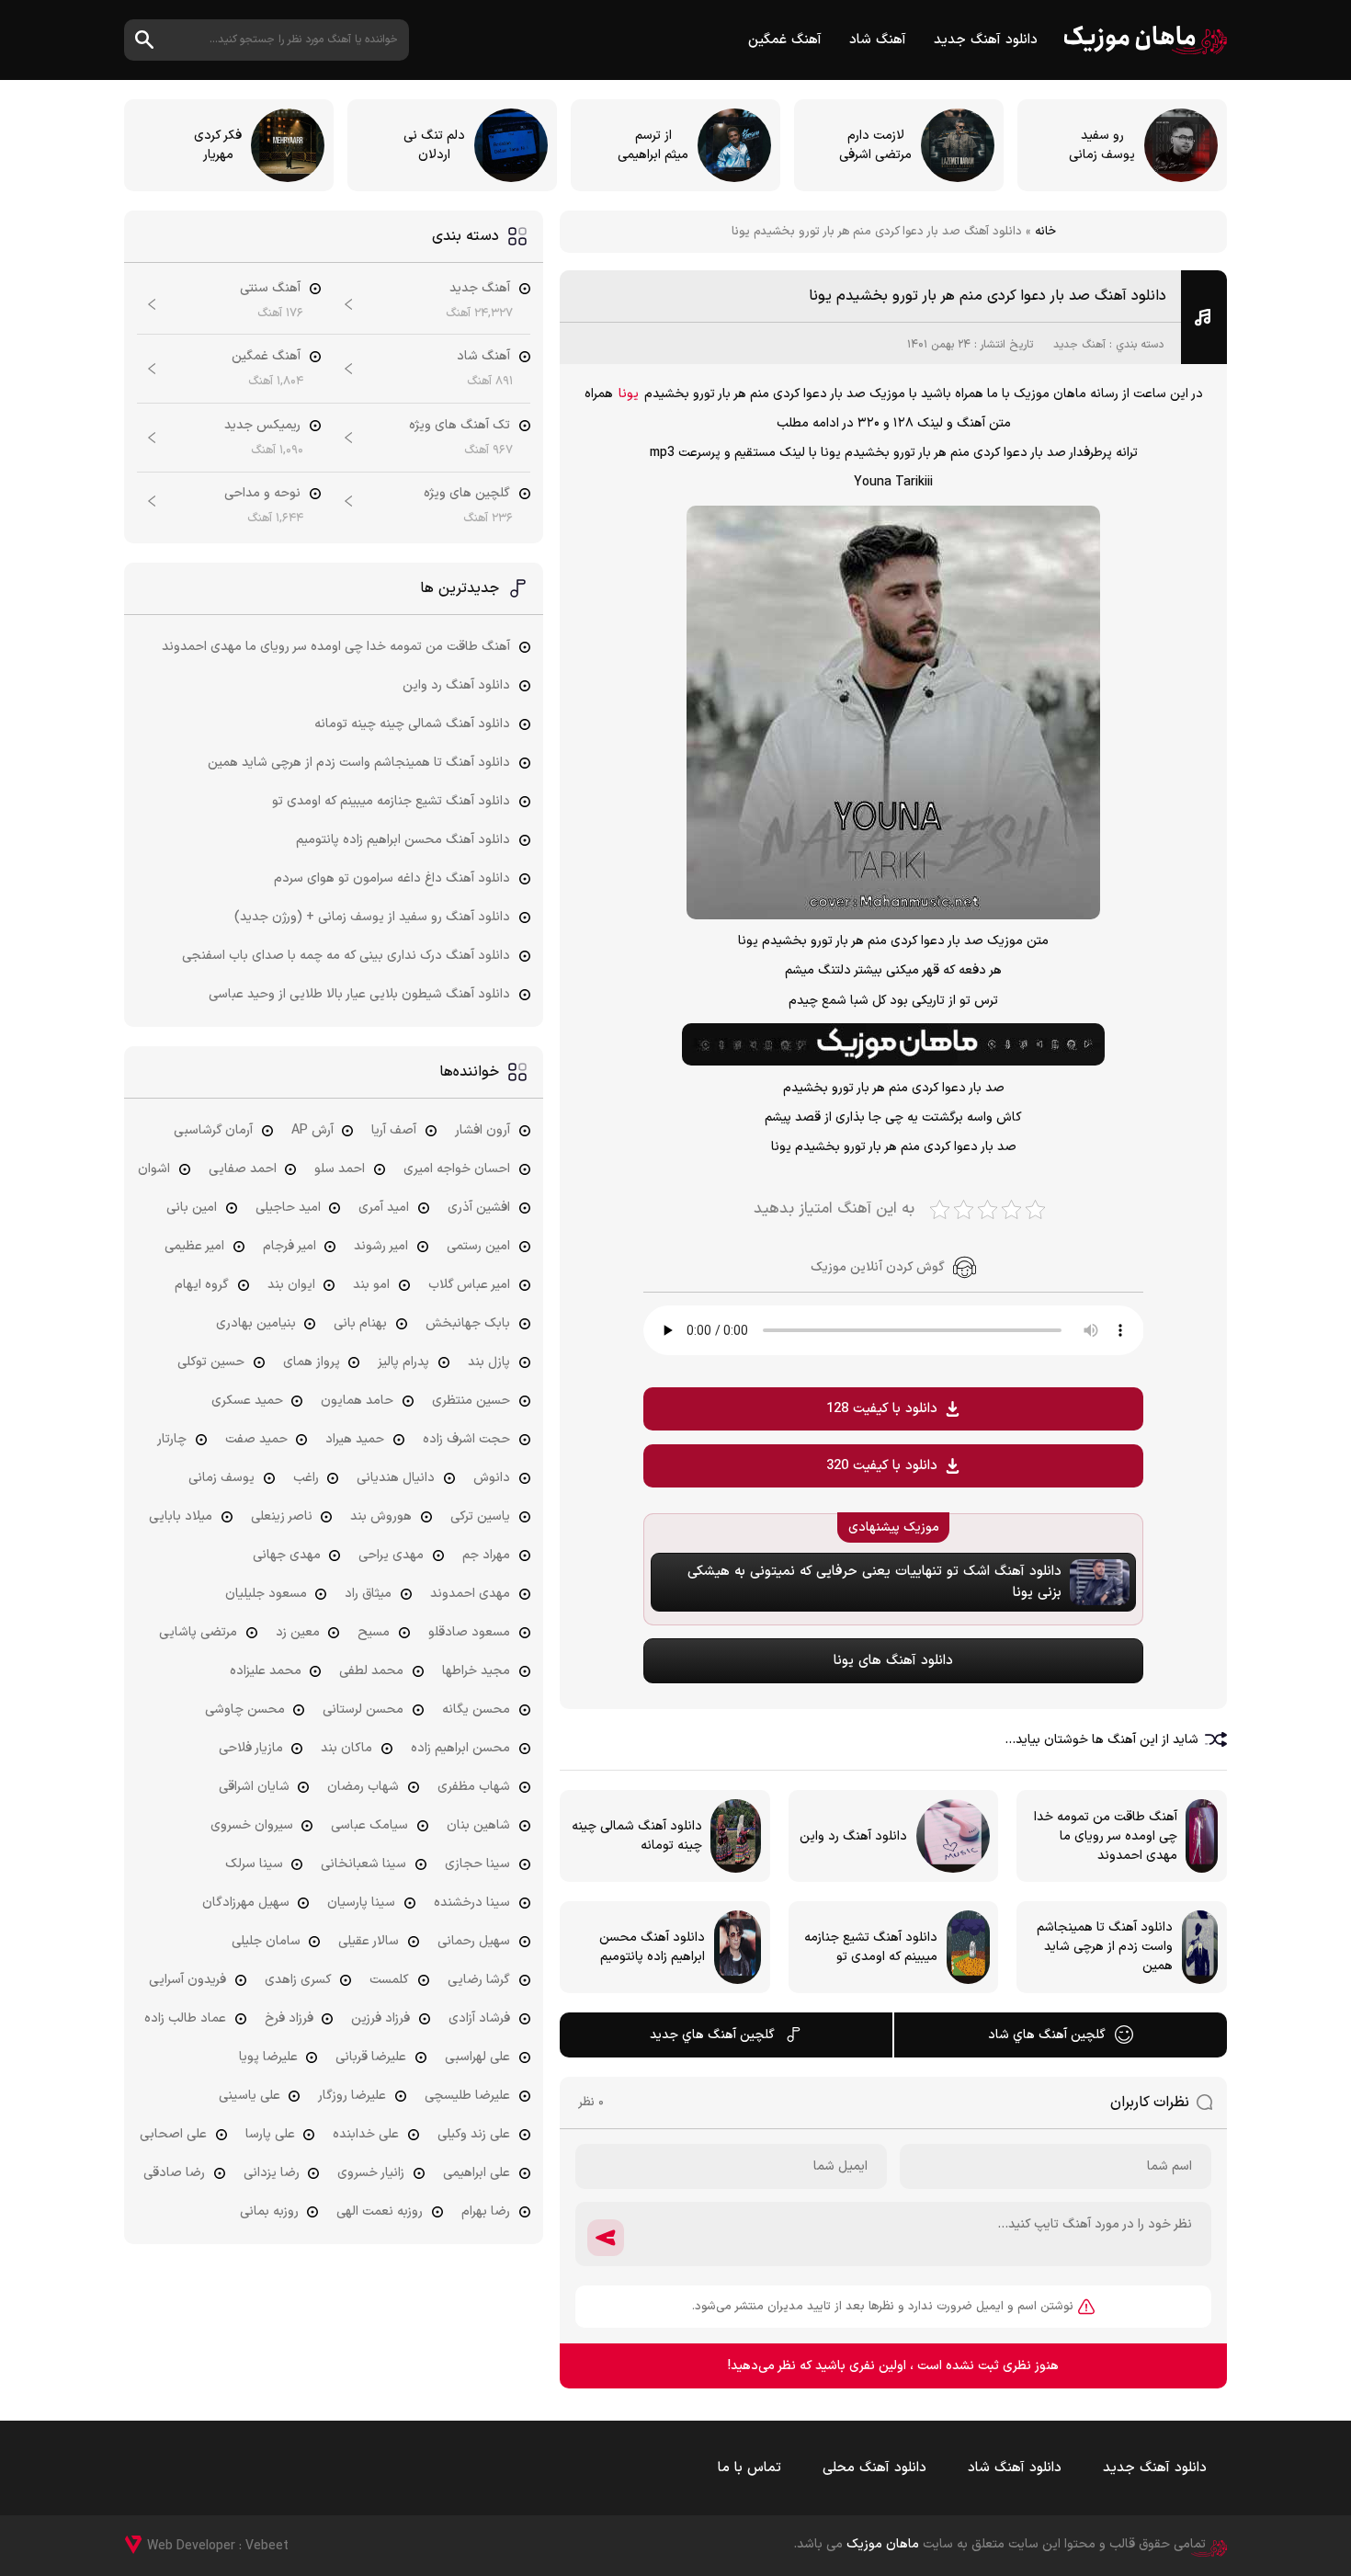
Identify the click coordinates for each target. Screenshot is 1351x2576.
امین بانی (192, 1208)
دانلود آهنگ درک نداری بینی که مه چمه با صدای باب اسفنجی (346, 956)
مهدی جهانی (287, 1555)
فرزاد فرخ (289, 2018)
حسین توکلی (211, 1362)
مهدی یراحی (391, 1555)
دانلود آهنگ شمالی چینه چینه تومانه (412, 724)
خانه (1045, 232)
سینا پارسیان (361, 1903)
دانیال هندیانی (396, 1478)
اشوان (154, 1169)
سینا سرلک (254, 1864)
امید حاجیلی (288, 1208)
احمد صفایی (243, 1169)
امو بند (371, 1285)
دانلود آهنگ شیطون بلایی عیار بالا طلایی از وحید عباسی (359, 994)
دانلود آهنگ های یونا (893, 1661)
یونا (629, 394)
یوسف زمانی (221, 1478)
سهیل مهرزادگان (246, 1903)
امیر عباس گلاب (469, 1285)
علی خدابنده (366, 2134)
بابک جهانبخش (468, 1323)
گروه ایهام (202, 1285)
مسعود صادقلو (469, 1632)
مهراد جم (486, 1555)
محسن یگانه (476, 1710)
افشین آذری (479, 1208)
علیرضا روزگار (352, 2096)
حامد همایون (357, 1401)
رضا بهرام (486, 2211)
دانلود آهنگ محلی (874, 2468)
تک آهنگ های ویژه (460, 425)
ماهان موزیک (1146, 40)
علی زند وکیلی (474, 2134)
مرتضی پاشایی (198, 1632)
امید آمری (384, 1208)
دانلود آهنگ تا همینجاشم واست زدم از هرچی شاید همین (359, 763)
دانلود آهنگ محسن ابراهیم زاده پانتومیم (403, 840)
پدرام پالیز (403, 1362)
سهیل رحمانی (474, 1941)
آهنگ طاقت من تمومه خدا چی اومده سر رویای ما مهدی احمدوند (336, 647)
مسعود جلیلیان (266, 1594)
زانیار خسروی (371, 2173)
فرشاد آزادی (479, 2018)
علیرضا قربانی (371, 2057)
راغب (306, 1478)
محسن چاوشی (245, 1710)
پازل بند (489, 1362)
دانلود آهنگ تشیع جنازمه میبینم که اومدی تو (391, 801)
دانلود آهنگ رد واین (456, 685)
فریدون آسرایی (187, 1980)
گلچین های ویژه (467, 493)
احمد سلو (340, 1169)
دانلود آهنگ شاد (1015, 2468)
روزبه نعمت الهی (380, 2211)
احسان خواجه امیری (457, 1169)
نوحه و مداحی (262, 493)
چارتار (172, 1439)
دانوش (492, 1478)
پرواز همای (312, 1362)
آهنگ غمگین (785, 40)
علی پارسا (270, 2134)
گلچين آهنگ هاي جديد (712, 2035)
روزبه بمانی (269, 2211)
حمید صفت (256, 1439)
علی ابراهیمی (477, 2173)
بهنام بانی (360, 1323)
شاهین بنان (478, 1825)
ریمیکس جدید (262, 425)
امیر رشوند (381, 1246)
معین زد (298, 1632)
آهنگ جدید (1079, 345)
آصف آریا (394, 1130)
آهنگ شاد (878, 40)
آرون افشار (482, 1130)
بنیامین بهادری (256, 1323)
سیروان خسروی (252, 1825)
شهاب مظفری (474, 1787)
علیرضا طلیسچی (467, 2096)
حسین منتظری (471, 1401)
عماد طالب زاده (185, 2018)
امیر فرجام (289, 1246)
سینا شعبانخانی (363, 1864)
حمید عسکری (247, 1401)
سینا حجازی (477, 1864)
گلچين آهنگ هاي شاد (1047, 2035)
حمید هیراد (355, 1439)
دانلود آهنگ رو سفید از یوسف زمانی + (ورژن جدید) (372, 917)
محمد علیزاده (266, 1671)
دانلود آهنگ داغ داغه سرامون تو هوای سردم (392, 878)
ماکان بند (346, 1748)
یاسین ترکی (480, 1516)
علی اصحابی (173, 2134)
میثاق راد (368, 1594)
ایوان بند (291, 1285)
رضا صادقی (174, 2173)
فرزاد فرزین (380, 2018)
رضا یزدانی (272, 2173)
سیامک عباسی (369, 1825)
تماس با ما (749, 2468)
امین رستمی (478, 1246)
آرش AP (312, 1130)
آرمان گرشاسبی (213, 1130)
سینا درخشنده (472, 1903)
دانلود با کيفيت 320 (882, 1466)
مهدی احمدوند (470, 1594)
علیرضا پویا (268, 2057)
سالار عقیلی (369, 1941)
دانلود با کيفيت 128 (882, 1409)
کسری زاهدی (298, 1980)
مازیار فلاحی (251, 1748)
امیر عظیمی (194, 1246)
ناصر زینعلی (282, 1516)
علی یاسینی (250, 2096)
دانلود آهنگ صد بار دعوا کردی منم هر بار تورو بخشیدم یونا (988, 296)
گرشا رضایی (479, 1980)
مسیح (374, 1632)
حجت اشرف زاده (466, 1439)
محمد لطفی (371, 1671)
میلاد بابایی (181, 1516)
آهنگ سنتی (270, 288)
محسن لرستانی (363, 1710)
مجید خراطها (476, 1671)
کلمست (389, 1980)
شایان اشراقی (254, 1787)
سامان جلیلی (266, 1941)
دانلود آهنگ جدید (986, 40)
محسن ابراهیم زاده (460, 1748)
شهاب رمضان (363, 1787)
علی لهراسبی (477, 2057)
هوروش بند (381, 1516)
